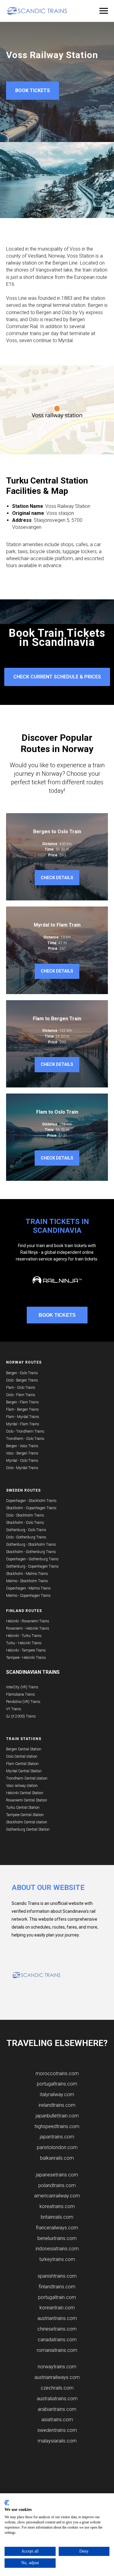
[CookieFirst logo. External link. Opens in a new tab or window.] (7, 2503)
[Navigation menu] (104, 11)
